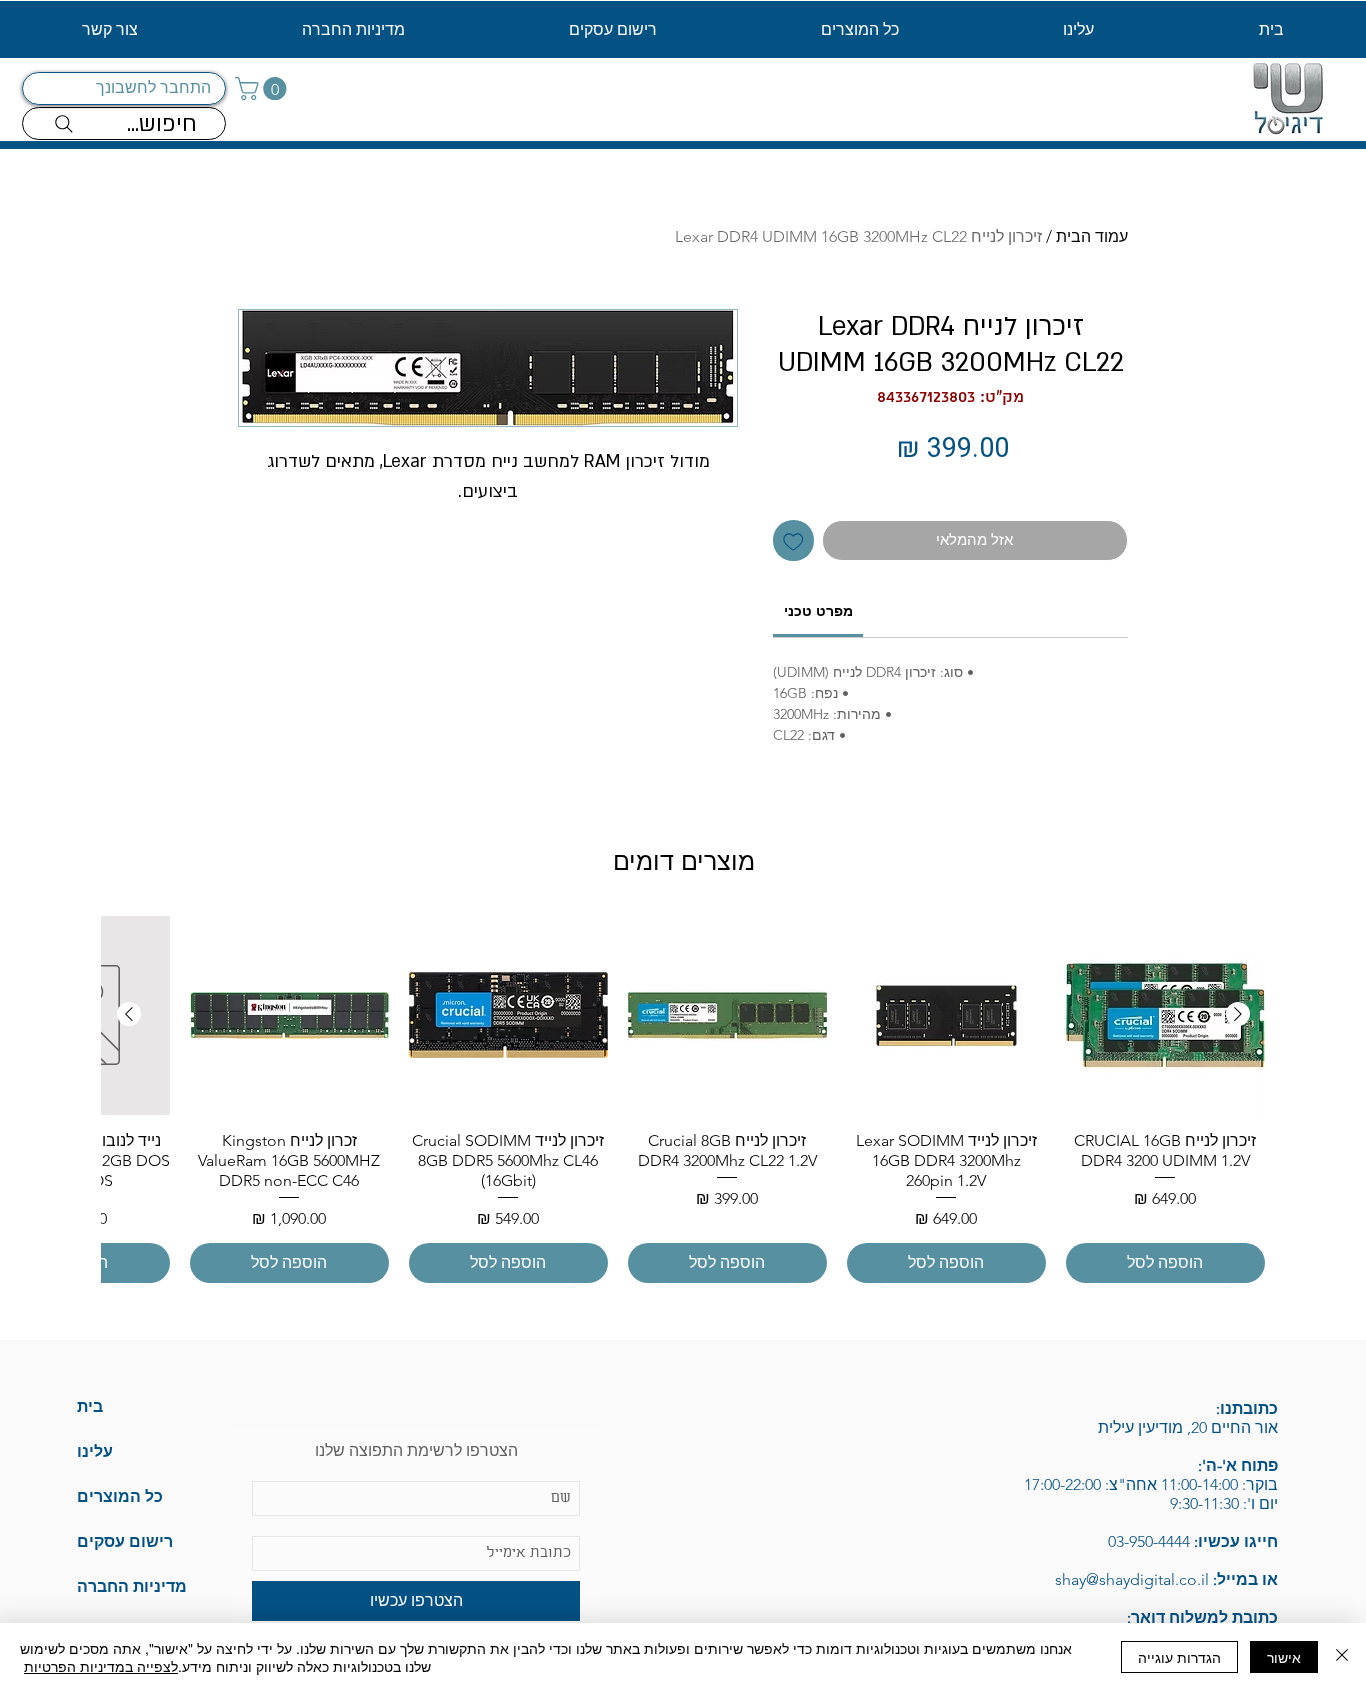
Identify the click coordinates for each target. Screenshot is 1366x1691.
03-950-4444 (1149, 1541)
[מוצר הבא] (129, 1014)
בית (90, 1406)
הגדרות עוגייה (1179, 1657)
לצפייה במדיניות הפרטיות (101, 1666)
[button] (263, 88)
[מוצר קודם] (1238, 1014)
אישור (1284, 1657)
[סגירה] (1342, 1657)
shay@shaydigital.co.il (1112, 1579)
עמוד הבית (1092, 236)
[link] (818, 611)
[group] (683, 1099)
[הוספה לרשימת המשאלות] (793, 540)
